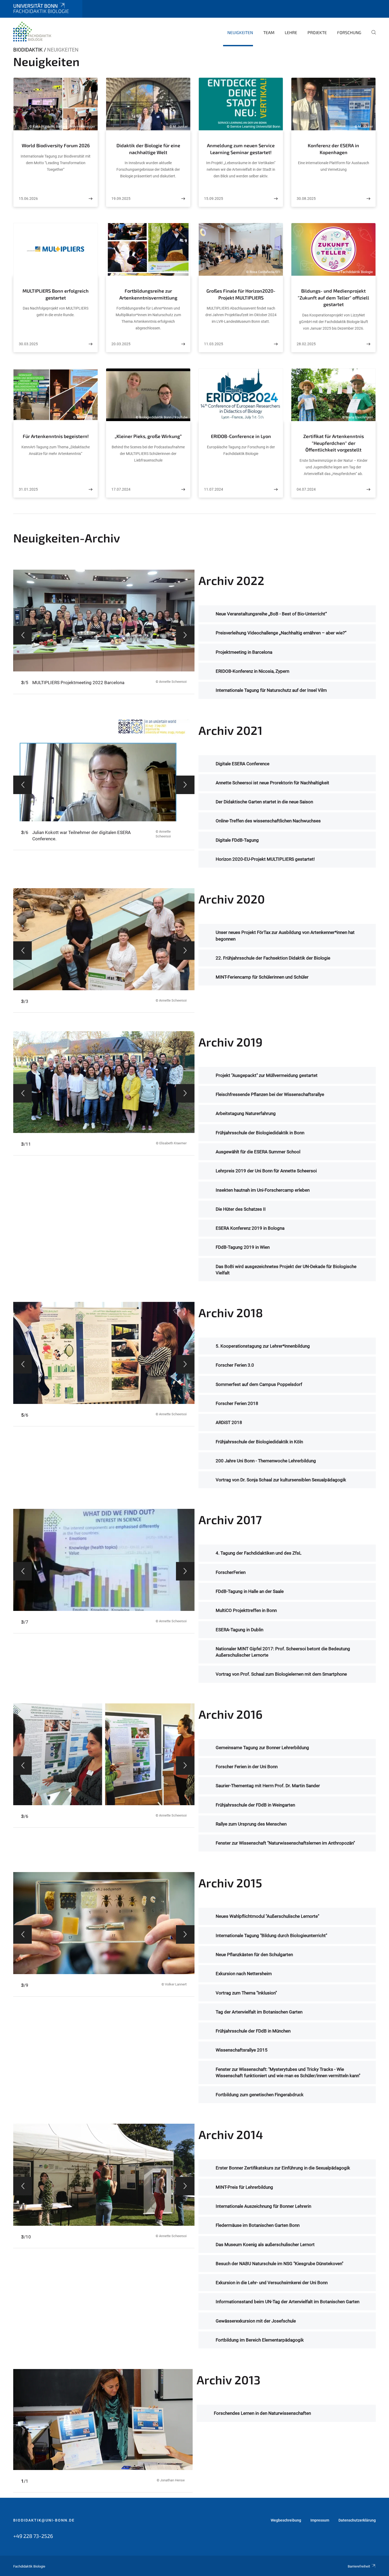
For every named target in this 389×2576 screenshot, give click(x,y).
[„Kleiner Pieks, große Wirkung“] (183, 489)
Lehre (291, 32)
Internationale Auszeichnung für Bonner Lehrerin (263, 2206)
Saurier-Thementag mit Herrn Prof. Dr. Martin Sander (268, 1786)
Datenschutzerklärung (357, 2520)
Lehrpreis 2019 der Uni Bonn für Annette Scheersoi (266, 1171)
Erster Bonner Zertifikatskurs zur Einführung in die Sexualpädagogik (283, 2168)
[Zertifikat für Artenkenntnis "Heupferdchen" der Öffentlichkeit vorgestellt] (368, 489)
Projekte (317, 32)
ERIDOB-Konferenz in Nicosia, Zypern (252, 671)
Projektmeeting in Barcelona (244, 652)
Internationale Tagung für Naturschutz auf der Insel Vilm (271, 690)
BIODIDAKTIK (28, 50)
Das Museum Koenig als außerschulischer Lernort (265, 2245)
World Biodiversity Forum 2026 (56, 145)
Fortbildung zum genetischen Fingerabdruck (260, 2095)
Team (269, 32)
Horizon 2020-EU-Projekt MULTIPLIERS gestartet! (265, 859)
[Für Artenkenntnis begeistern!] (91, 489)
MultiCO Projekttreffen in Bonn (246, 1610)
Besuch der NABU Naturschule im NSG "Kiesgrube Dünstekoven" (279, 2264)
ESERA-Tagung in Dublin (239, 1630)
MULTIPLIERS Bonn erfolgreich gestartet (56, 294)
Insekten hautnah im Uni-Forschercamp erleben (263, 1190)
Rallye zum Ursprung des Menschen (251, 1824)
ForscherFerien (231, 1572)
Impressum (320, 2520)
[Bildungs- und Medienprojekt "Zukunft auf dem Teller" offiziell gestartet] (368, 344)
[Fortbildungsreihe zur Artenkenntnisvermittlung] (183, 344)
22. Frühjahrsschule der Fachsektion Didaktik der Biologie (273, 958)
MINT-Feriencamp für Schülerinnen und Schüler (262, 977)
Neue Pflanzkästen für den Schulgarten (254, 1955)
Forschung (349, 32)
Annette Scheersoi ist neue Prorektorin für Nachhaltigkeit (272, 783)
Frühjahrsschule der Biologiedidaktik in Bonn (260, 1133)
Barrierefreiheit (359, 2566)
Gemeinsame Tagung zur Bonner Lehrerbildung (262, 1748)
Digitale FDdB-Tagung (237, 840)
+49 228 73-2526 (33, 2536)
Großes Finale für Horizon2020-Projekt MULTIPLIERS (241, 294)
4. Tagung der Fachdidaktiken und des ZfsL (259, 1553)
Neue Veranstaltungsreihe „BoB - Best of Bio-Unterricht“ (271, 614)
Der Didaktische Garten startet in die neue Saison (264, 802)
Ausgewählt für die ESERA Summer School (258, 1152)
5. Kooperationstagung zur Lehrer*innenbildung (263, 1346)
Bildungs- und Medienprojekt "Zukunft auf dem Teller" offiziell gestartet (333, 298)
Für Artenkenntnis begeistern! (56, 436)
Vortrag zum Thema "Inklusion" (246, 1993)
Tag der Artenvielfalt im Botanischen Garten (259, 2012)
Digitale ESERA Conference (243, 764)
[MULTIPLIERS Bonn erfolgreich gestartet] (91, 344)
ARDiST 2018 (229, 1422)
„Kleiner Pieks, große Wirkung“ (148, 436)
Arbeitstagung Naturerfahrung (246, 1113)
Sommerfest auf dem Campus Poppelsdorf (259, 1384)
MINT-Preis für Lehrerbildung (244, 2187)
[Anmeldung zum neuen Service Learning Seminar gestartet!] (276, 199)
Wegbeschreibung (286, 2520)
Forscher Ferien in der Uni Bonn (247, 1767)
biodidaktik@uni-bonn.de (44, 2520)
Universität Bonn (35, 6)
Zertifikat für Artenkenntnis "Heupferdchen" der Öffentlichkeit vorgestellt (334, 443)
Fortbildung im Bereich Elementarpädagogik (260, 2340)
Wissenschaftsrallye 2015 (242, 2050)
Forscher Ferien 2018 (237, 1403)
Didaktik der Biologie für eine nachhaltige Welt (148, 149)
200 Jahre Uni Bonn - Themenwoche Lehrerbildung (266, 1461)
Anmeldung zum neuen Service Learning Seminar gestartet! (241, 149)
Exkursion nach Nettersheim (244, 1974)
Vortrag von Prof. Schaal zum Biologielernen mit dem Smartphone (281, 1674)
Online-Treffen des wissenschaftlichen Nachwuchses (268, 821)
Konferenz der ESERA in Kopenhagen (333, 149)
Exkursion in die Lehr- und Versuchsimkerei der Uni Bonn (272, 2283)
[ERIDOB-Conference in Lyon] (276, 489)
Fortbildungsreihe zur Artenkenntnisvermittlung (148, 294)
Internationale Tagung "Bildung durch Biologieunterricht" (271, 1936)
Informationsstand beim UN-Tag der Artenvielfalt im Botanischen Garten (288, 2302)
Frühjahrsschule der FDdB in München (253, 2031)
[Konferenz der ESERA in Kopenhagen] (368, 199)
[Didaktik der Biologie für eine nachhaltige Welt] (183, 199)
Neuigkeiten (240, 32)
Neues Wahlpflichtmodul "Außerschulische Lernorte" (267, 1916)
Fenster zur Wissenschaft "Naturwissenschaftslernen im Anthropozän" (285, 1843)
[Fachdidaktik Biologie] (33, 32)
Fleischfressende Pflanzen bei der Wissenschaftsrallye (270, 1094)
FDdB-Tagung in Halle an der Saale (250, 1591)
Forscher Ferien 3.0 (235, 1365)
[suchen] (372, 36)
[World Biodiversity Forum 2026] (91, 199)
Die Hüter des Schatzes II (241, 1209)
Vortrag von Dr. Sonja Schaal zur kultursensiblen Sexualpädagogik (281, 1480)
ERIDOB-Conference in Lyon (241, 436)
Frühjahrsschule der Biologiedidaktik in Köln (259, 1442)
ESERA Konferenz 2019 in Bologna (250, 1228)
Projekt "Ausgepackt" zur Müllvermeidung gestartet (267, 1075)
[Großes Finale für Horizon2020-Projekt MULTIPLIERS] (276, 344)
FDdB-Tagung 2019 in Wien (243, 1247)
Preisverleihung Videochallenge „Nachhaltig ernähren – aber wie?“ (281, 633)
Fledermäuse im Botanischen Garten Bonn (258, 2225)
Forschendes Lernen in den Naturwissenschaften (262, 2413)
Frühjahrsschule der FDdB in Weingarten (255, 1805)
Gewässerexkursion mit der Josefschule (256, 2321)
